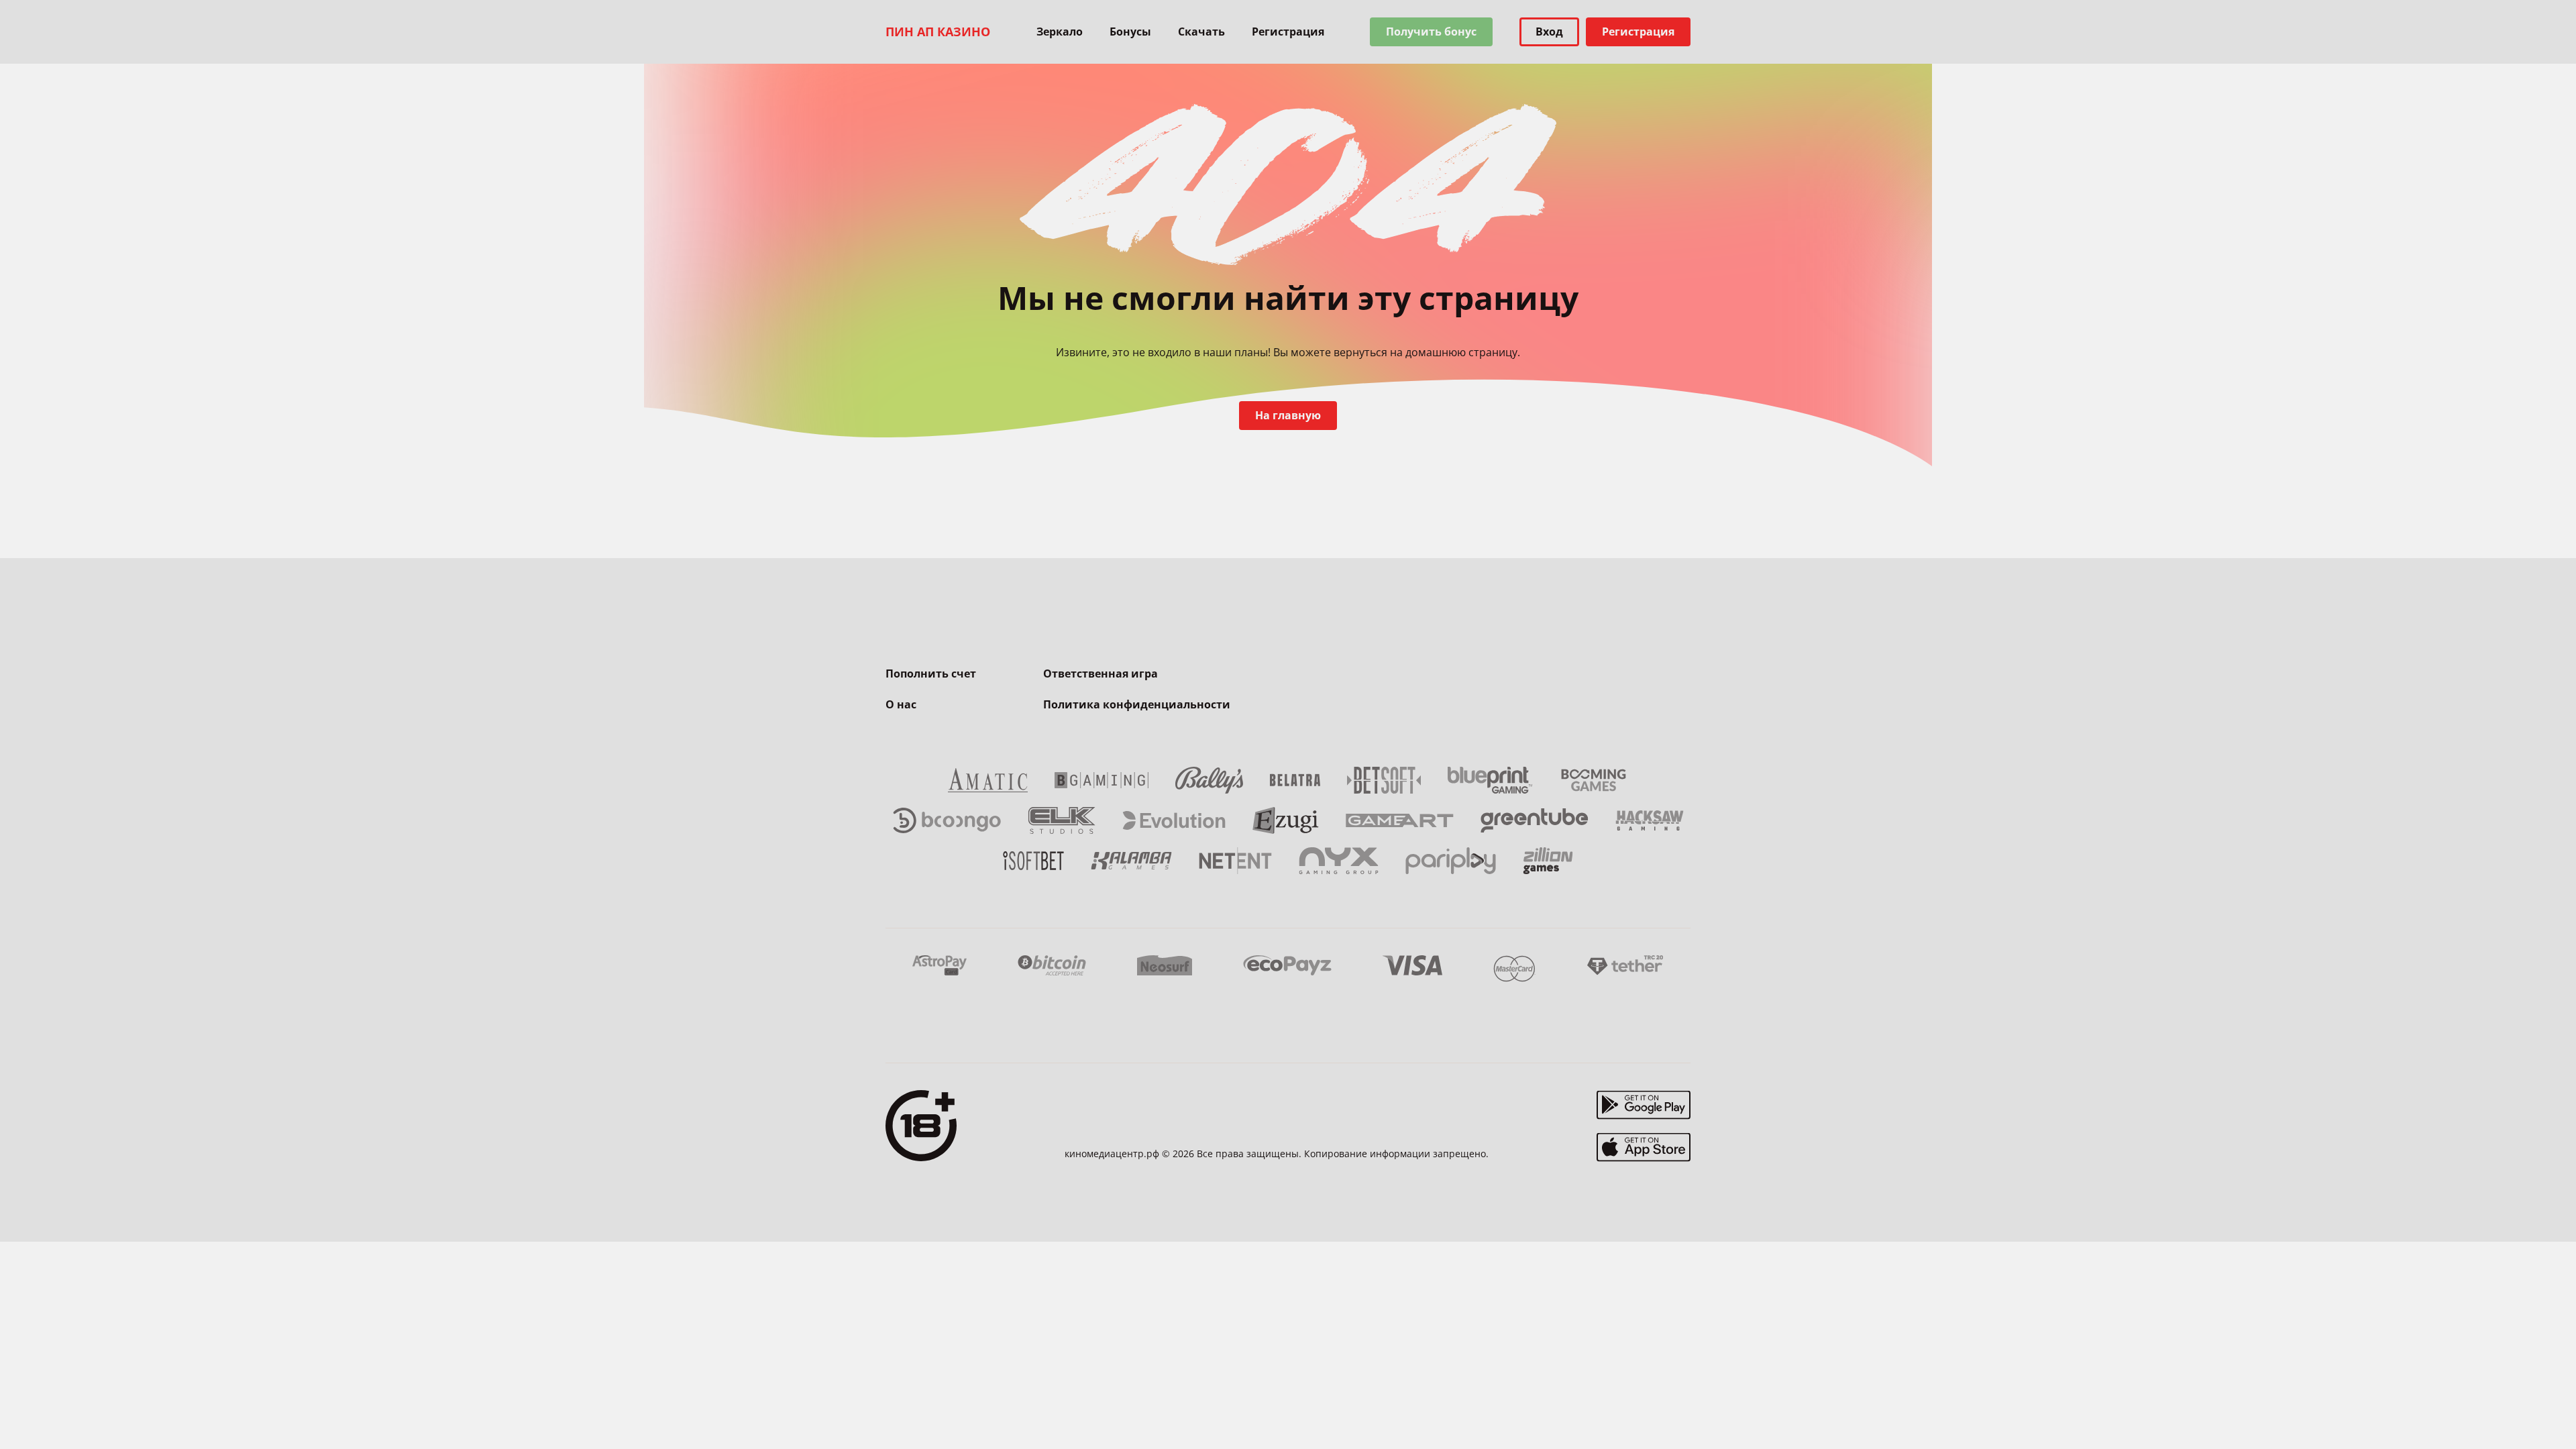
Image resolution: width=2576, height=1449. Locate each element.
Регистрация (1288, 32)
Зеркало (1060, 32)
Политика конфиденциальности (1137, 704)
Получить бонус (1431, 32)
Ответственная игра (1101, 674)
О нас (901, 704)
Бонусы (1130, 32)
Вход (1549, 32)
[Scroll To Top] (1717, 1409)
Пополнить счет (931, 674)
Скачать (1201, 32)
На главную (1288, 415)
